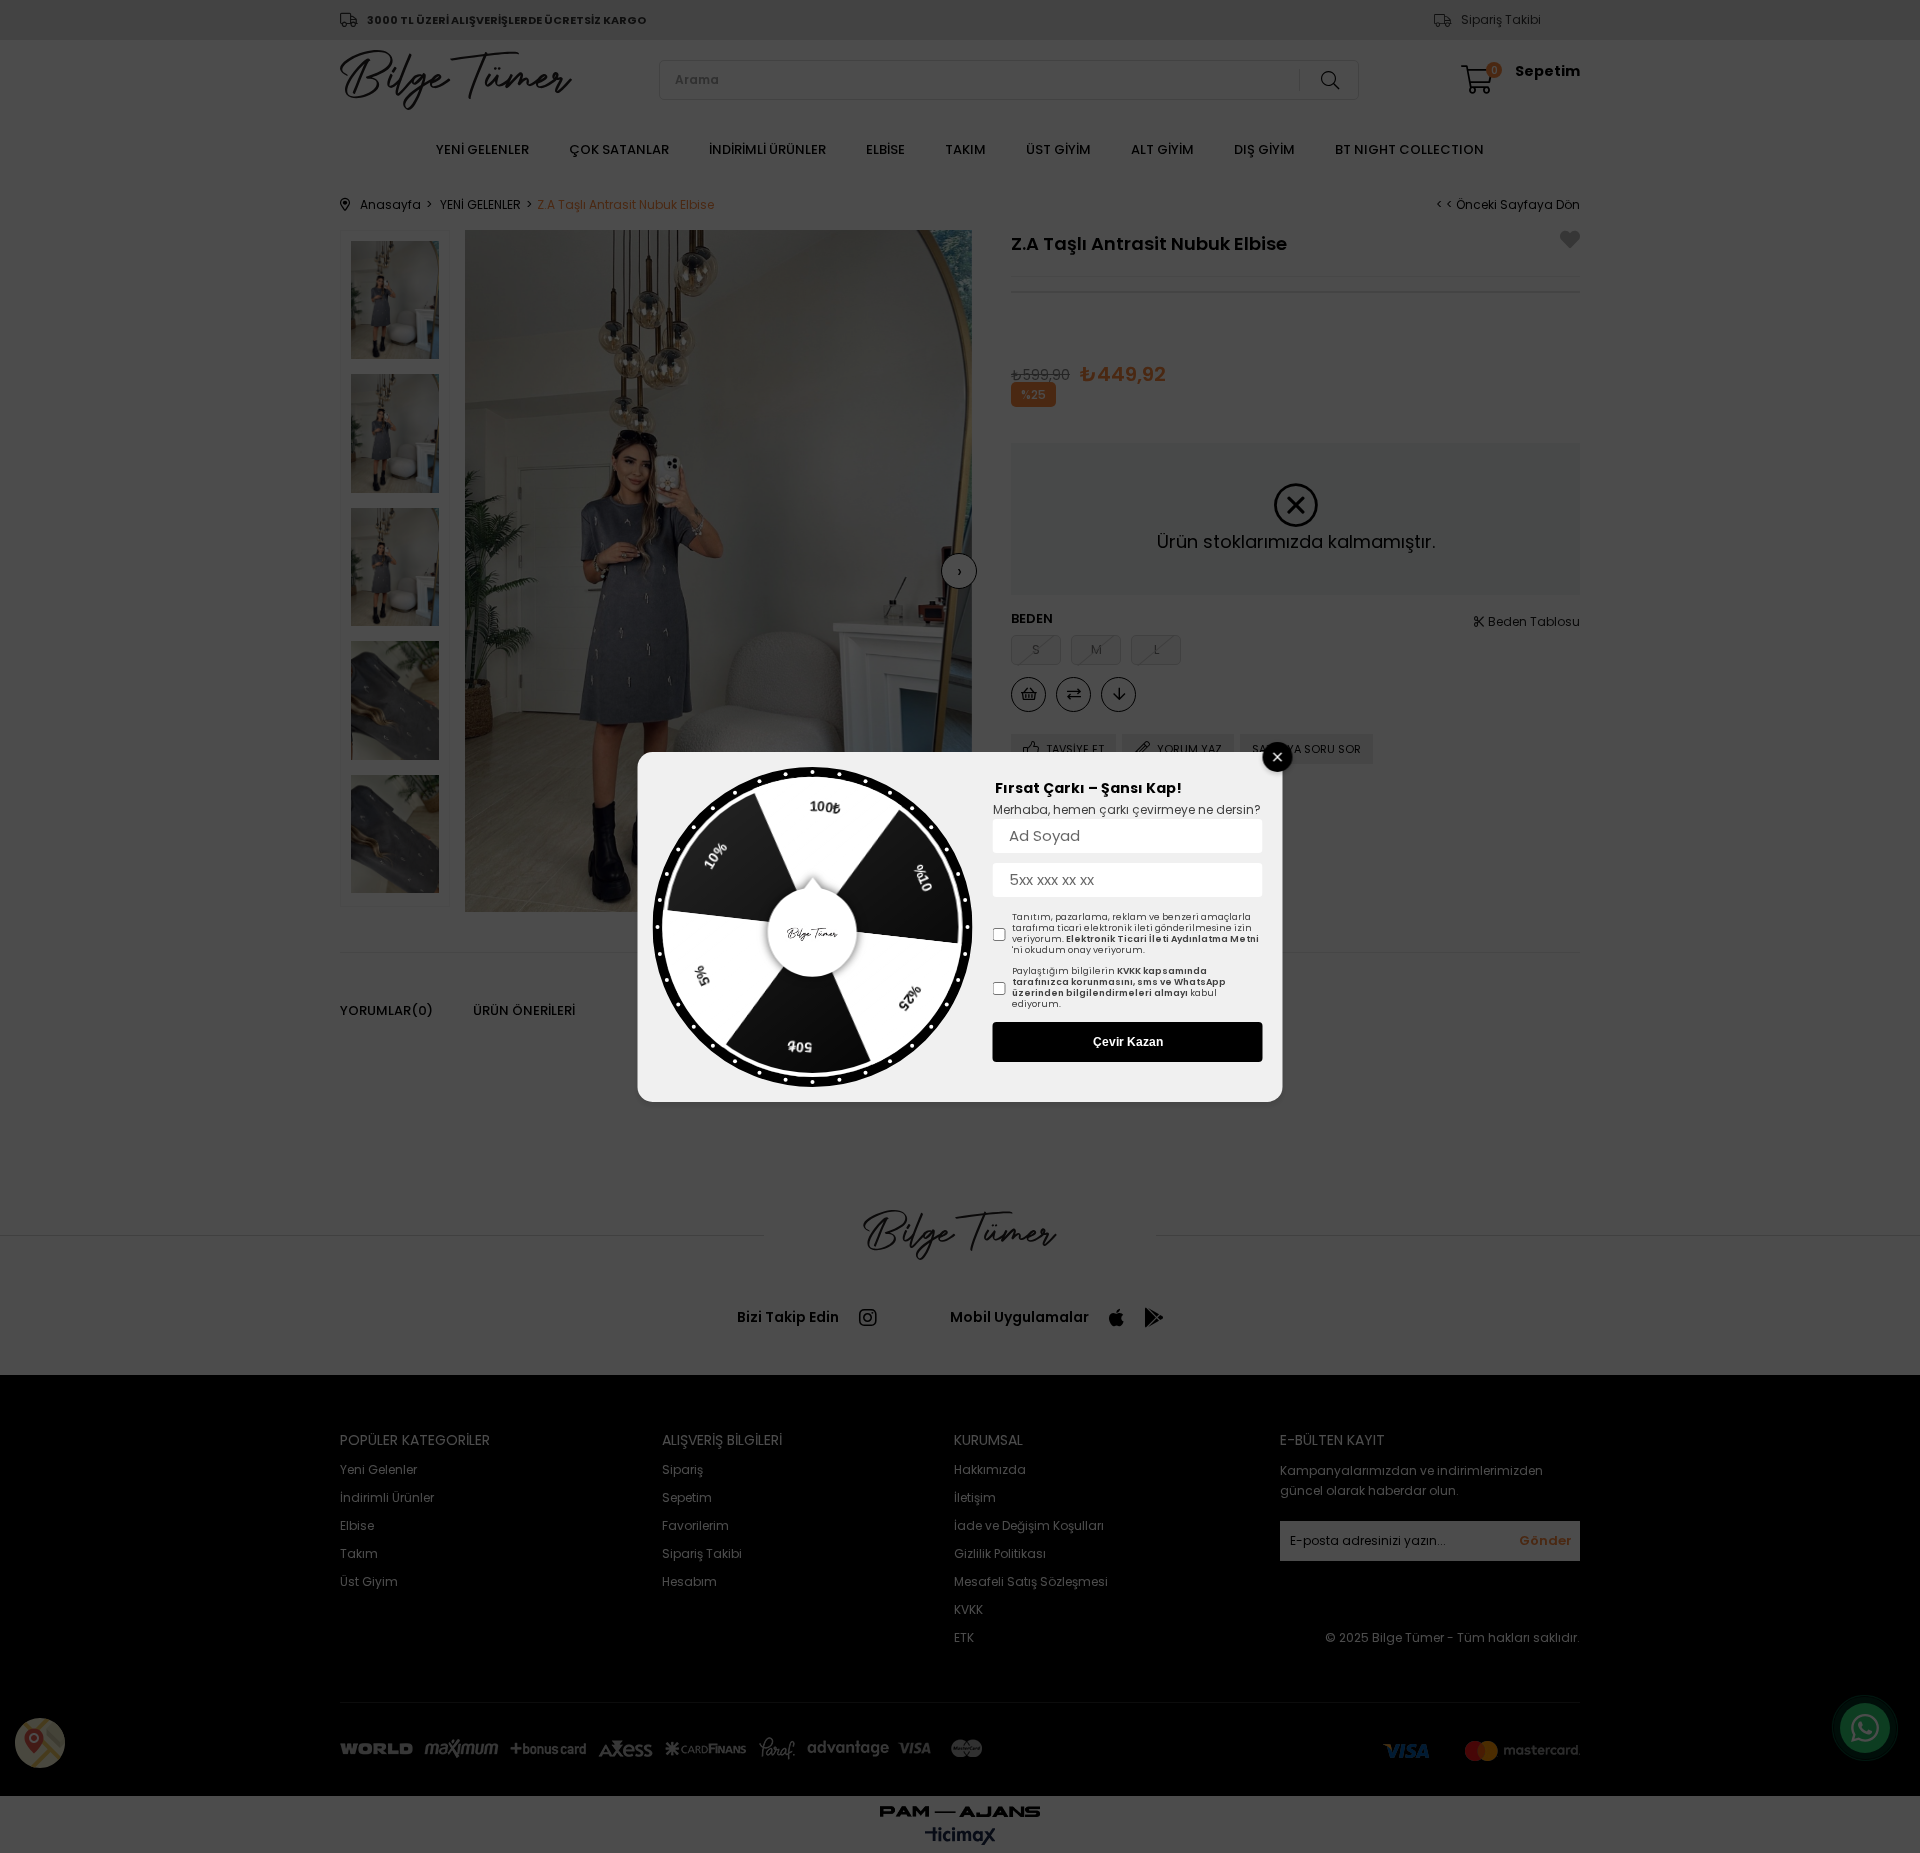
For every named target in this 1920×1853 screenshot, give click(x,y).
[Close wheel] (1278, 757)
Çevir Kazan (1128, 1042)
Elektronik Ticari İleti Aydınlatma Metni (1162, 939)
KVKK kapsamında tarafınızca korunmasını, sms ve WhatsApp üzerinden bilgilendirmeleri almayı (1119, 982)
